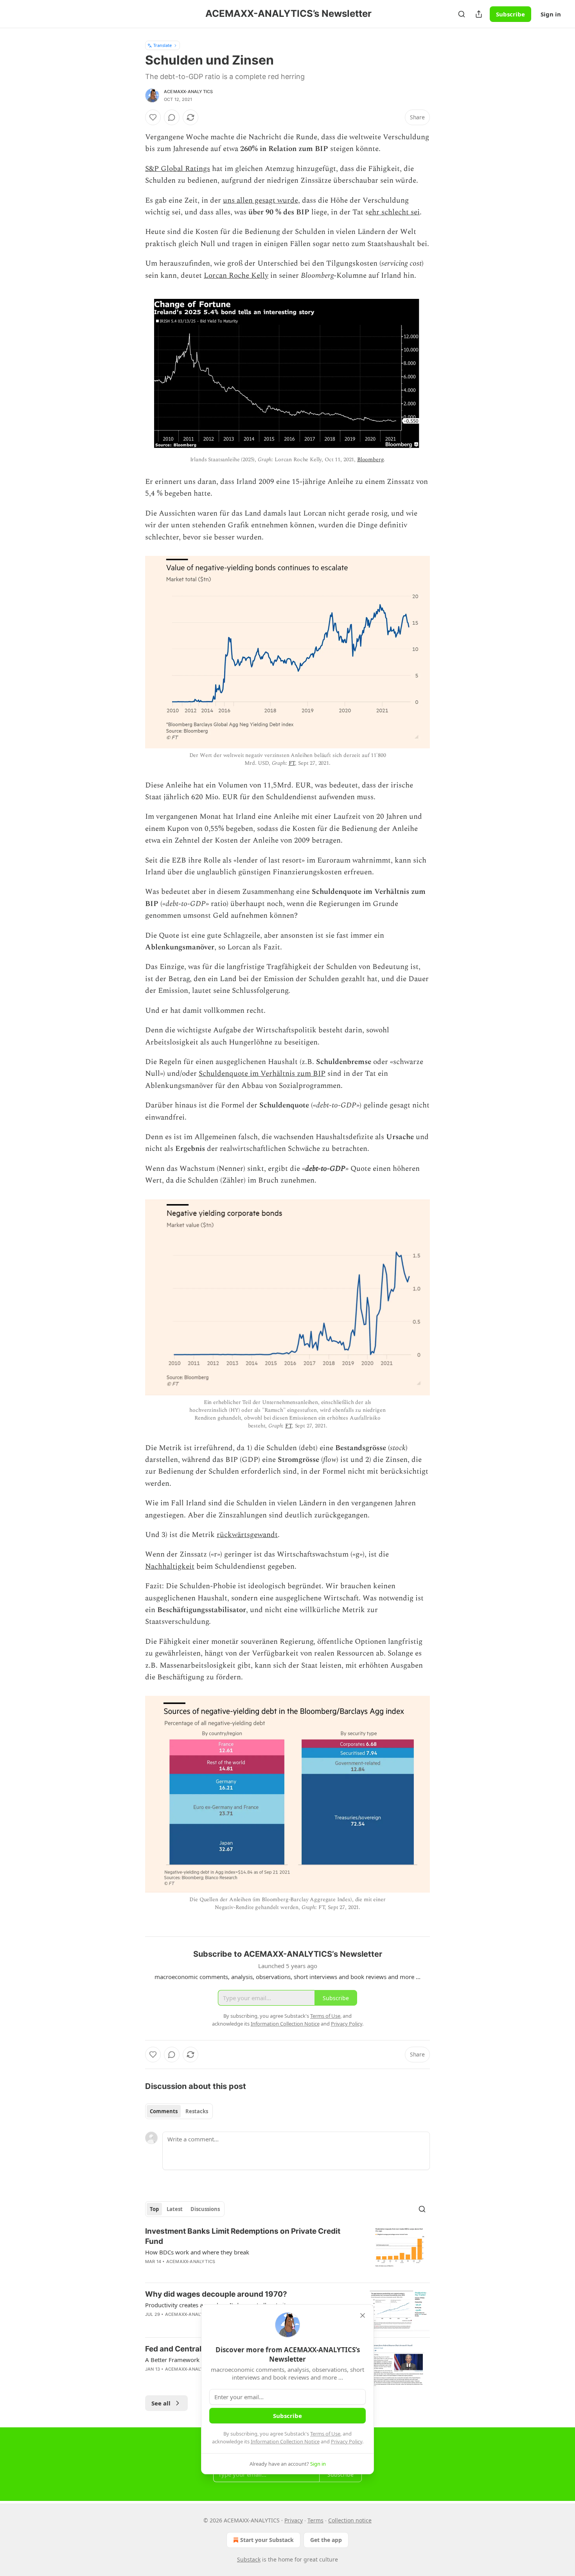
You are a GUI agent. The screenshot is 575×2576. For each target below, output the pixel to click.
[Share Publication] (479, 14)
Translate (163, 45)
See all (161, 2403)
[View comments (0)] (172, 117)
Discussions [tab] (205, 2209)
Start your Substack (267, 2540)
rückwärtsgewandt (247, 1535)
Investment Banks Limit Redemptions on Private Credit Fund (243, 2236)
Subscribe (510, 14)
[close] (363, 2315)
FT (292, 763)
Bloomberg (370, 459)
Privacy (294, 2520)
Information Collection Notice (285, 2441)
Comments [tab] (164, 2111)
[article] (287, 2251)
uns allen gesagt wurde (261, 200)
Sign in (551, 14)
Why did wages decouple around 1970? (216, 2294)
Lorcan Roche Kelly (236, 276)
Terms (315, 2520)
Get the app (326, 2540)
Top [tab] (154, 2209)
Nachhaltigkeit (170, 1567)
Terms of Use (325, 2434)
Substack (249, 2559)
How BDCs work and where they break (197, 2252)
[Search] (462, 14)
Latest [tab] (175, 2209)
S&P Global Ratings (178, 169)
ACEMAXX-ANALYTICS (188, 92)
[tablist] (179, 2111)
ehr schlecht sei (394, 212)
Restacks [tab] (197, 2111)
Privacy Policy (347, 2441)
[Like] (153, 117)
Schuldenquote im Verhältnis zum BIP (262, 1074)
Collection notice (350, 2520)
